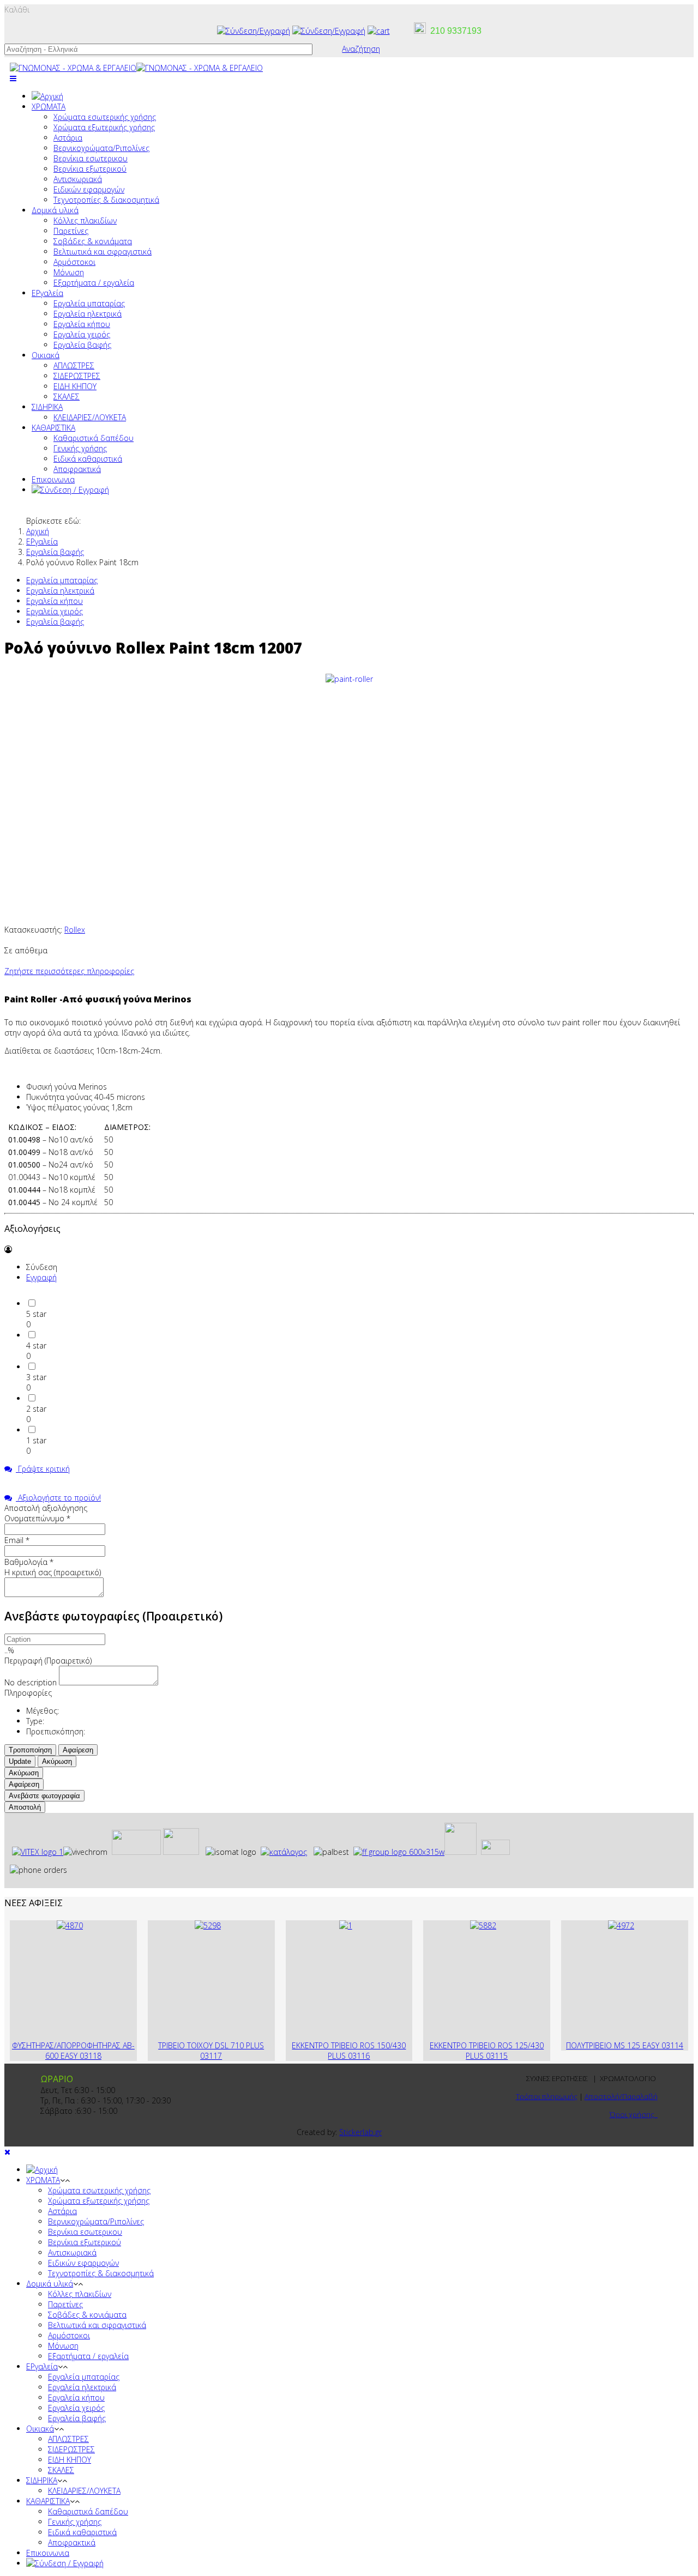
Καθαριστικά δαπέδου (94, 438)
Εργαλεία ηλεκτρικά (88, 314)
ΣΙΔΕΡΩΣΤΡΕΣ (77, 376)
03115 (497, 2056)
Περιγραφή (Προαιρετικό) (48, 1661)
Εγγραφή (41, 1277)
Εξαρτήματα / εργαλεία (94, 283)
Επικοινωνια (53, 479)
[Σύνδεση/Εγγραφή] (254, 31)
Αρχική (38, 531)
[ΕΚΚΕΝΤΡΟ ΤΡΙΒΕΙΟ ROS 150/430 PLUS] (346, 1925)
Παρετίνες (71, 231)
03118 (91, 2056)
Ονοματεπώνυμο (37, 1518)
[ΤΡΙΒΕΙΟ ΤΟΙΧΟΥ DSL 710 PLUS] (208, 1925)
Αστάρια (68, 138)
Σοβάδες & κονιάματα (93, 241)
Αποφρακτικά (77, 469)
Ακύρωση (57, 1761)
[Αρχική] (47, 96)
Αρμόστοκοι (74, 262)
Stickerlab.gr (360, 2132)
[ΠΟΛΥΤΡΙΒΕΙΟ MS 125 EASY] (621, 1925)
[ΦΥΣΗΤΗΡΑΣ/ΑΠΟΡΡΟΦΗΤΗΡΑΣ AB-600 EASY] (70, 1925)
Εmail (17, 1540)
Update (20, 1761)
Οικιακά (46, 355)
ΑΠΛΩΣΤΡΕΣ (74, 365)
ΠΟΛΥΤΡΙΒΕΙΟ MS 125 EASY (614, 2045)
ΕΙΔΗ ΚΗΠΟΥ (75, 386)
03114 (672, 2045)
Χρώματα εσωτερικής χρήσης (105, 117)
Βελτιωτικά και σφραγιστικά (103, 252)
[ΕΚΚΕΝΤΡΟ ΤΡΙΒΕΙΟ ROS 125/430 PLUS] (483, 1925)
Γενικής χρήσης (80, 448)
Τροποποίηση (30, 1750)
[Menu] (13, 78)
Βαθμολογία (29, 1562)
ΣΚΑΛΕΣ (67, 397)
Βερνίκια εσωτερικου (91, 158)
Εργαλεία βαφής (82, 345)
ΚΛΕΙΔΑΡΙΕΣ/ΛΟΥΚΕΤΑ (90, 417)
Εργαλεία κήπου (82, 324)
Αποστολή (25, 1807)
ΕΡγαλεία (47, 293)
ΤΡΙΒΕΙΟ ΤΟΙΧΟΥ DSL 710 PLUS (211, 2045)
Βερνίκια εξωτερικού (90, 169)
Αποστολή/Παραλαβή (621, 2096)
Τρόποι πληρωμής (547, 2096)
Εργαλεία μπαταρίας (89, 303)
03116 (359, 2056)
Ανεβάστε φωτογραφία (44, 1796)
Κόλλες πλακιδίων (85, 220)
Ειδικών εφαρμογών (89, 189)
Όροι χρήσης (634, 2114)
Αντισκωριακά (78, 179)
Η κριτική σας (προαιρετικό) (53, 1572)
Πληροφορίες (28, 1693)
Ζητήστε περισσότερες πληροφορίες (69, 971)
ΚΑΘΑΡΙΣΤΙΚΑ (53, 428)
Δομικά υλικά (55, 210)
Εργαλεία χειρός (82, 334)
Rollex (75, 930)
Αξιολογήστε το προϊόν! (58, 1498)
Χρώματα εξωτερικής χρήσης (104, 127)
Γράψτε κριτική (43, 1469)
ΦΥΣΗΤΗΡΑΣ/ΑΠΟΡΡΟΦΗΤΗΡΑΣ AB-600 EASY (73, 2051)
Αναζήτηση (361, 49)
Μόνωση (69, 272)
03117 (211, 2056)
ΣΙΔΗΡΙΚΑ (47, 407)
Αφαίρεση (78, 1750)
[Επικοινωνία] (329, 31)
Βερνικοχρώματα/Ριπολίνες (101, 148)
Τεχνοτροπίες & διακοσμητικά (106, 200)
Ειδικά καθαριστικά (88, 459)
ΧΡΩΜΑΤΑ (49, 107)
